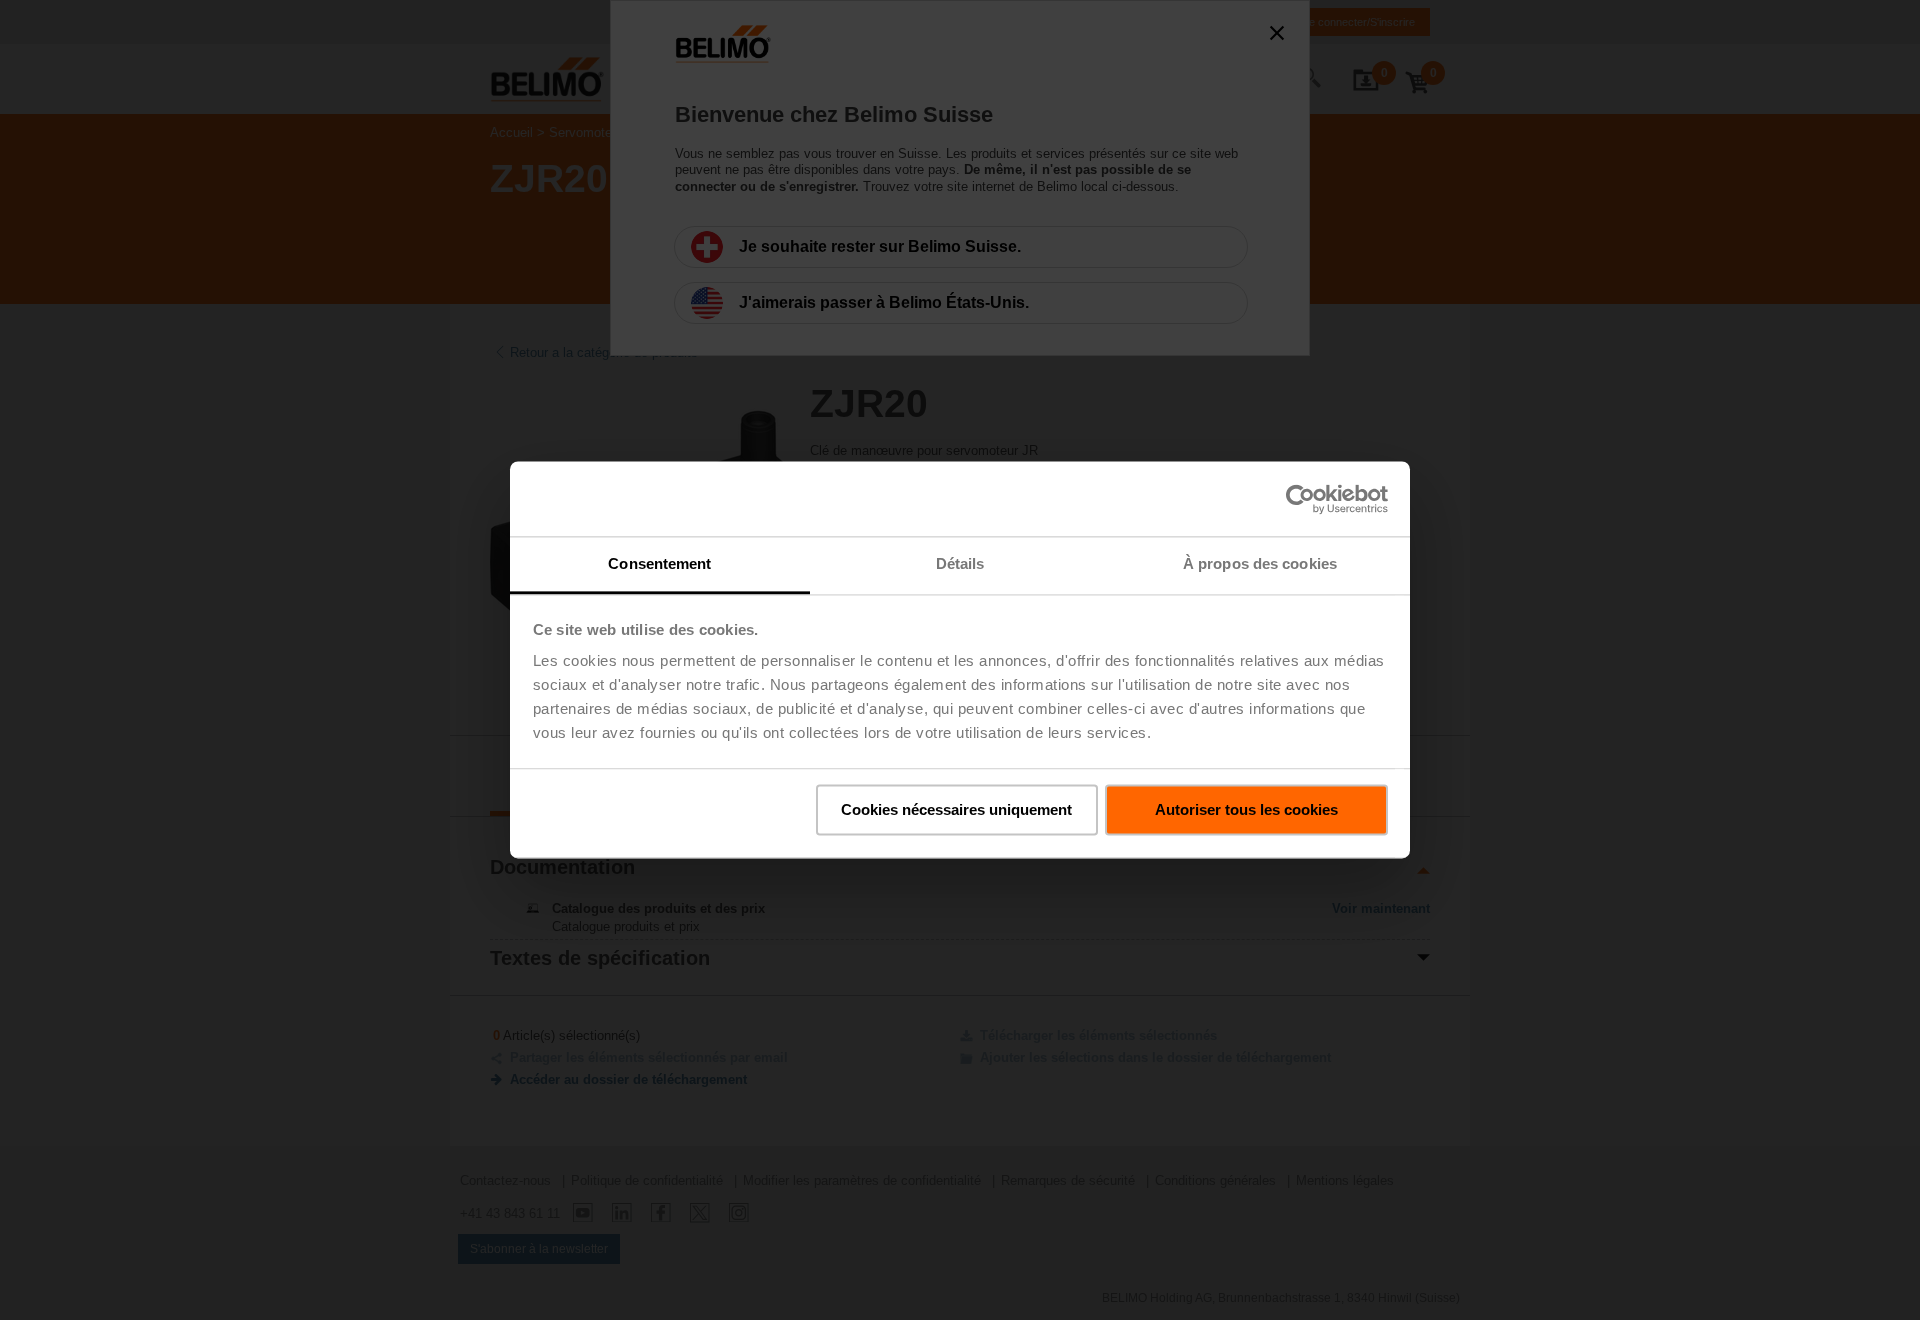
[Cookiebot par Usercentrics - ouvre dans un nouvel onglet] (1300, 499)
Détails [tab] (960, 563)
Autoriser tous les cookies (1246, 809)
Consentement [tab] (659, 563)
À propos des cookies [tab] (1260, 563)
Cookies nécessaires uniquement (956, 809)
